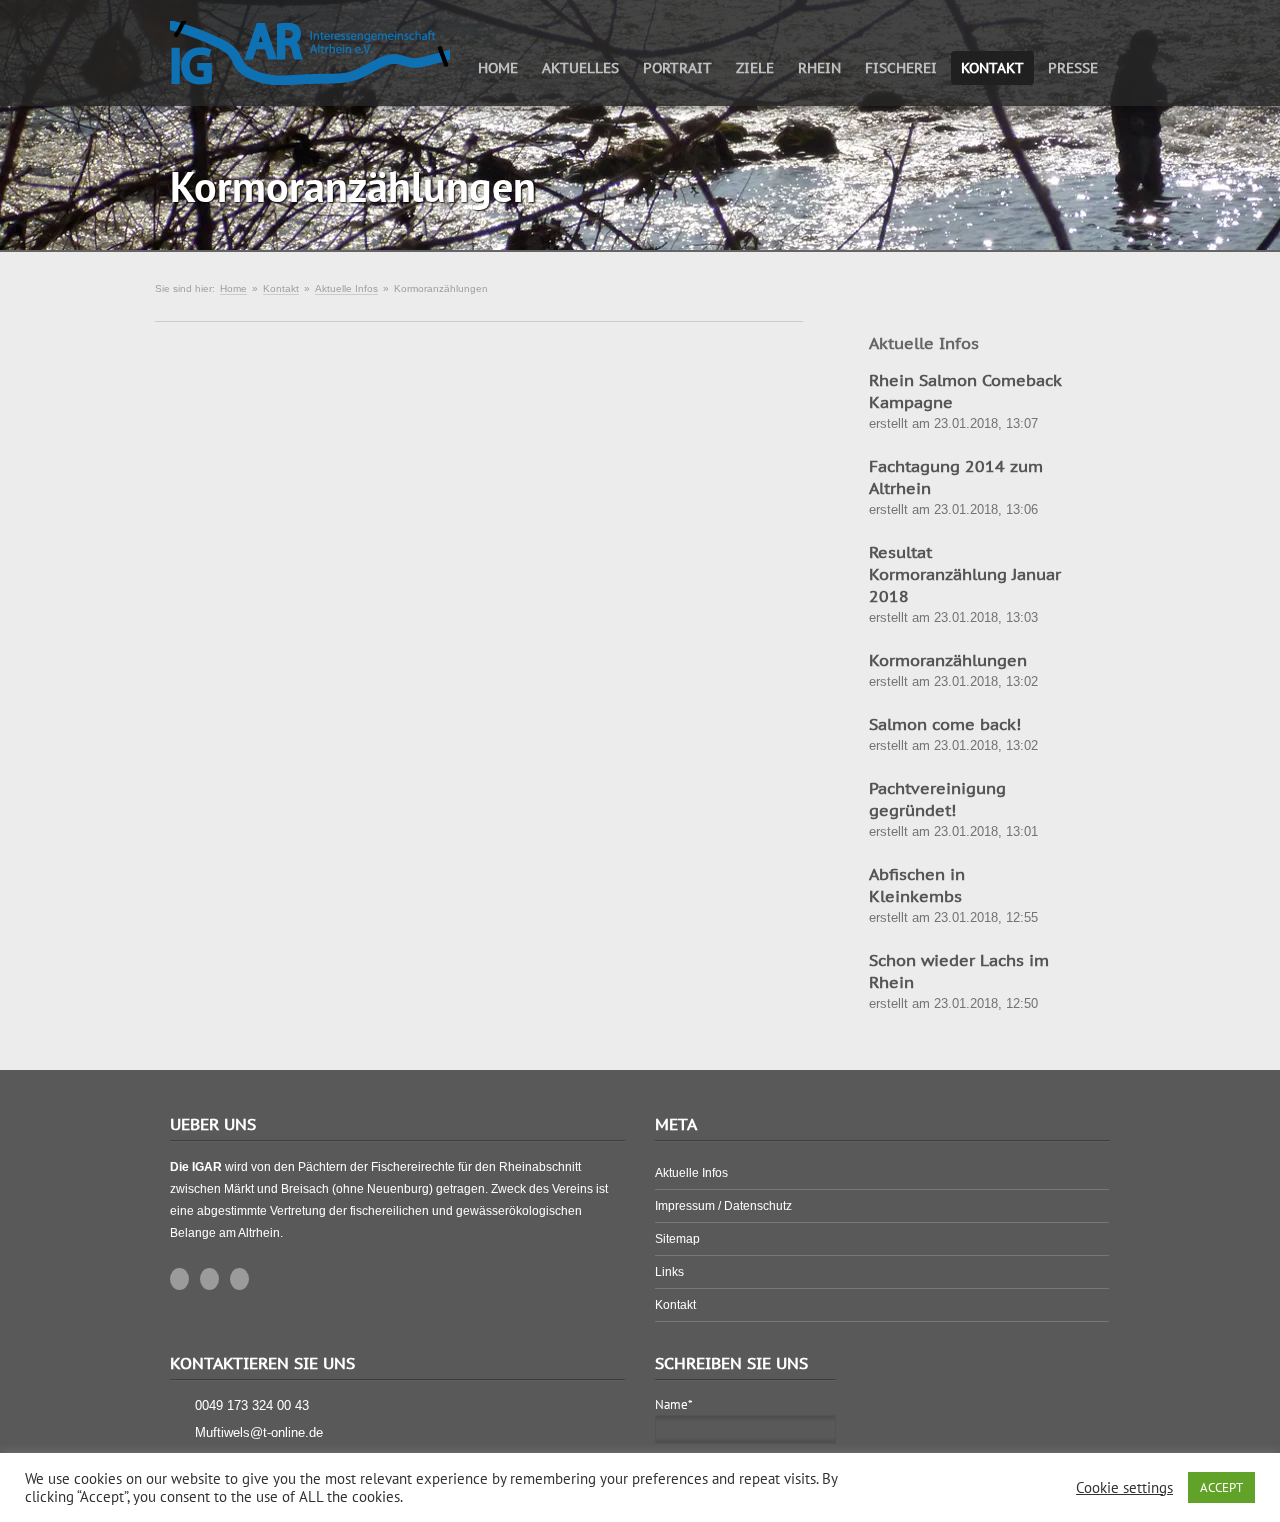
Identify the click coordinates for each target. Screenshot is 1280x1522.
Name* (674, 1404)
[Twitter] (209, 1279)
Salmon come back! (945, 724)
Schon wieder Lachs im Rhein (959, 971)
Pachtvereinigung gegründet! (937, 799)
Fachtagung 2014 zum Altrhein (956, 477)
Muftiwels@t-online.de (259, 1432)
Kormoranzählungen (948, 660)
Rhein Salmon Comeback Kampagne (965, 391)
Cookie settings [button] (1124, 1488)
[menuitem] (498, 67)
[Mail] (179, 1279)
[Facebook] (239, 1279)
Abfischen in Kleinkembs (917, 885)
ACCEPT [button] (1221, 1487)
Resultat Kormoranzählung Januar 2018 (965, 574)
